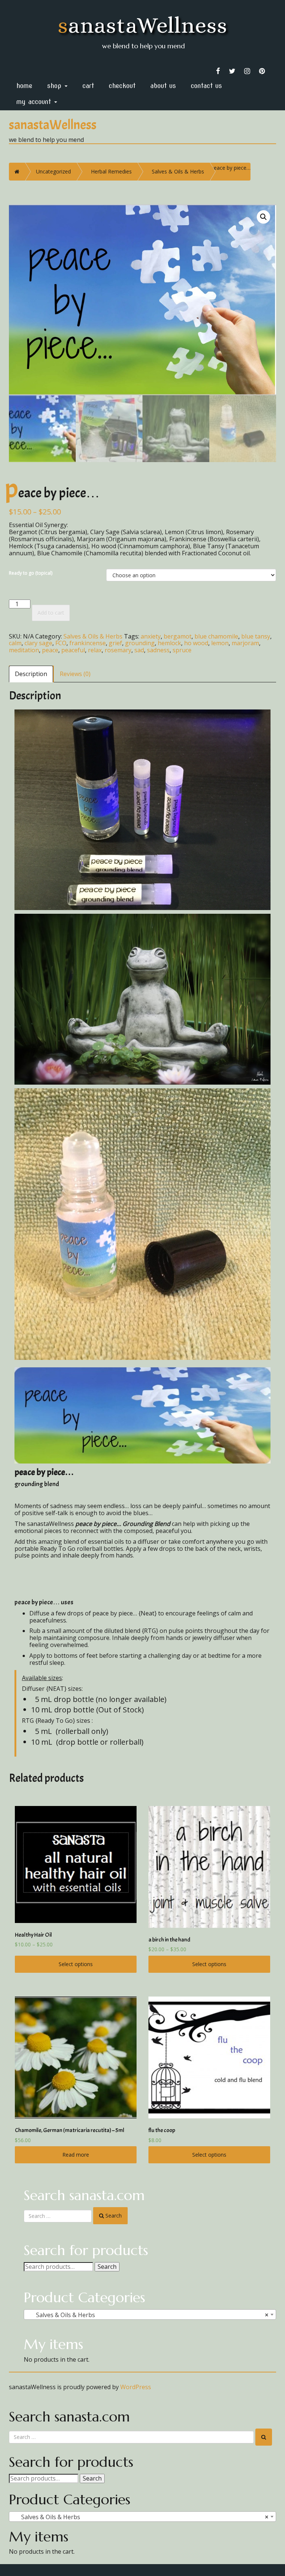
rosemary (118, 650)
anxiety (151, 636)
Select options (76, 1964)
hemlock (169, 643)
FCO (61, 643)
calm (15, 643)
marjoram (245, 643)
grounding (140, 643)
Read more (76, 2155)
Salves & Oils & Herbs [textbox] (148, 2315)
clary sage (38, 643)
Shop (55, 86)
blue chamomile (216, 636)
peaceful (73, 650)
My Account (35, 102)
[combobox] (150, 2314)
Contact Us (206, 86)
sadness (158, 650)
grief (115, 643)
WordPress (136, 2387)
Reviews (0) (75, 674)
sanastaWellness (143, 25)
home (24, 86)
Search (107, 2267)
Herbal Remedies (111, 171)
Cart (88, 86)
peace (50, 650)
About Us (163, 86)
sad (139, 650)
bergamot (178, 636)
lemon (220, 643)
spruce (182, 650)
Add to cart (51, 613)
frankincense (88, 643)
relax (95, 650)
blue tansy (256, 636)
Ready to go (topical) (31, 573)
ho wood (196, 643)
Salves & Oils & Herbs (178, 171)
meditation (24, 650)
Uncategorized (53, 171)
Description (31, 674)
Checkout (122, 86)
